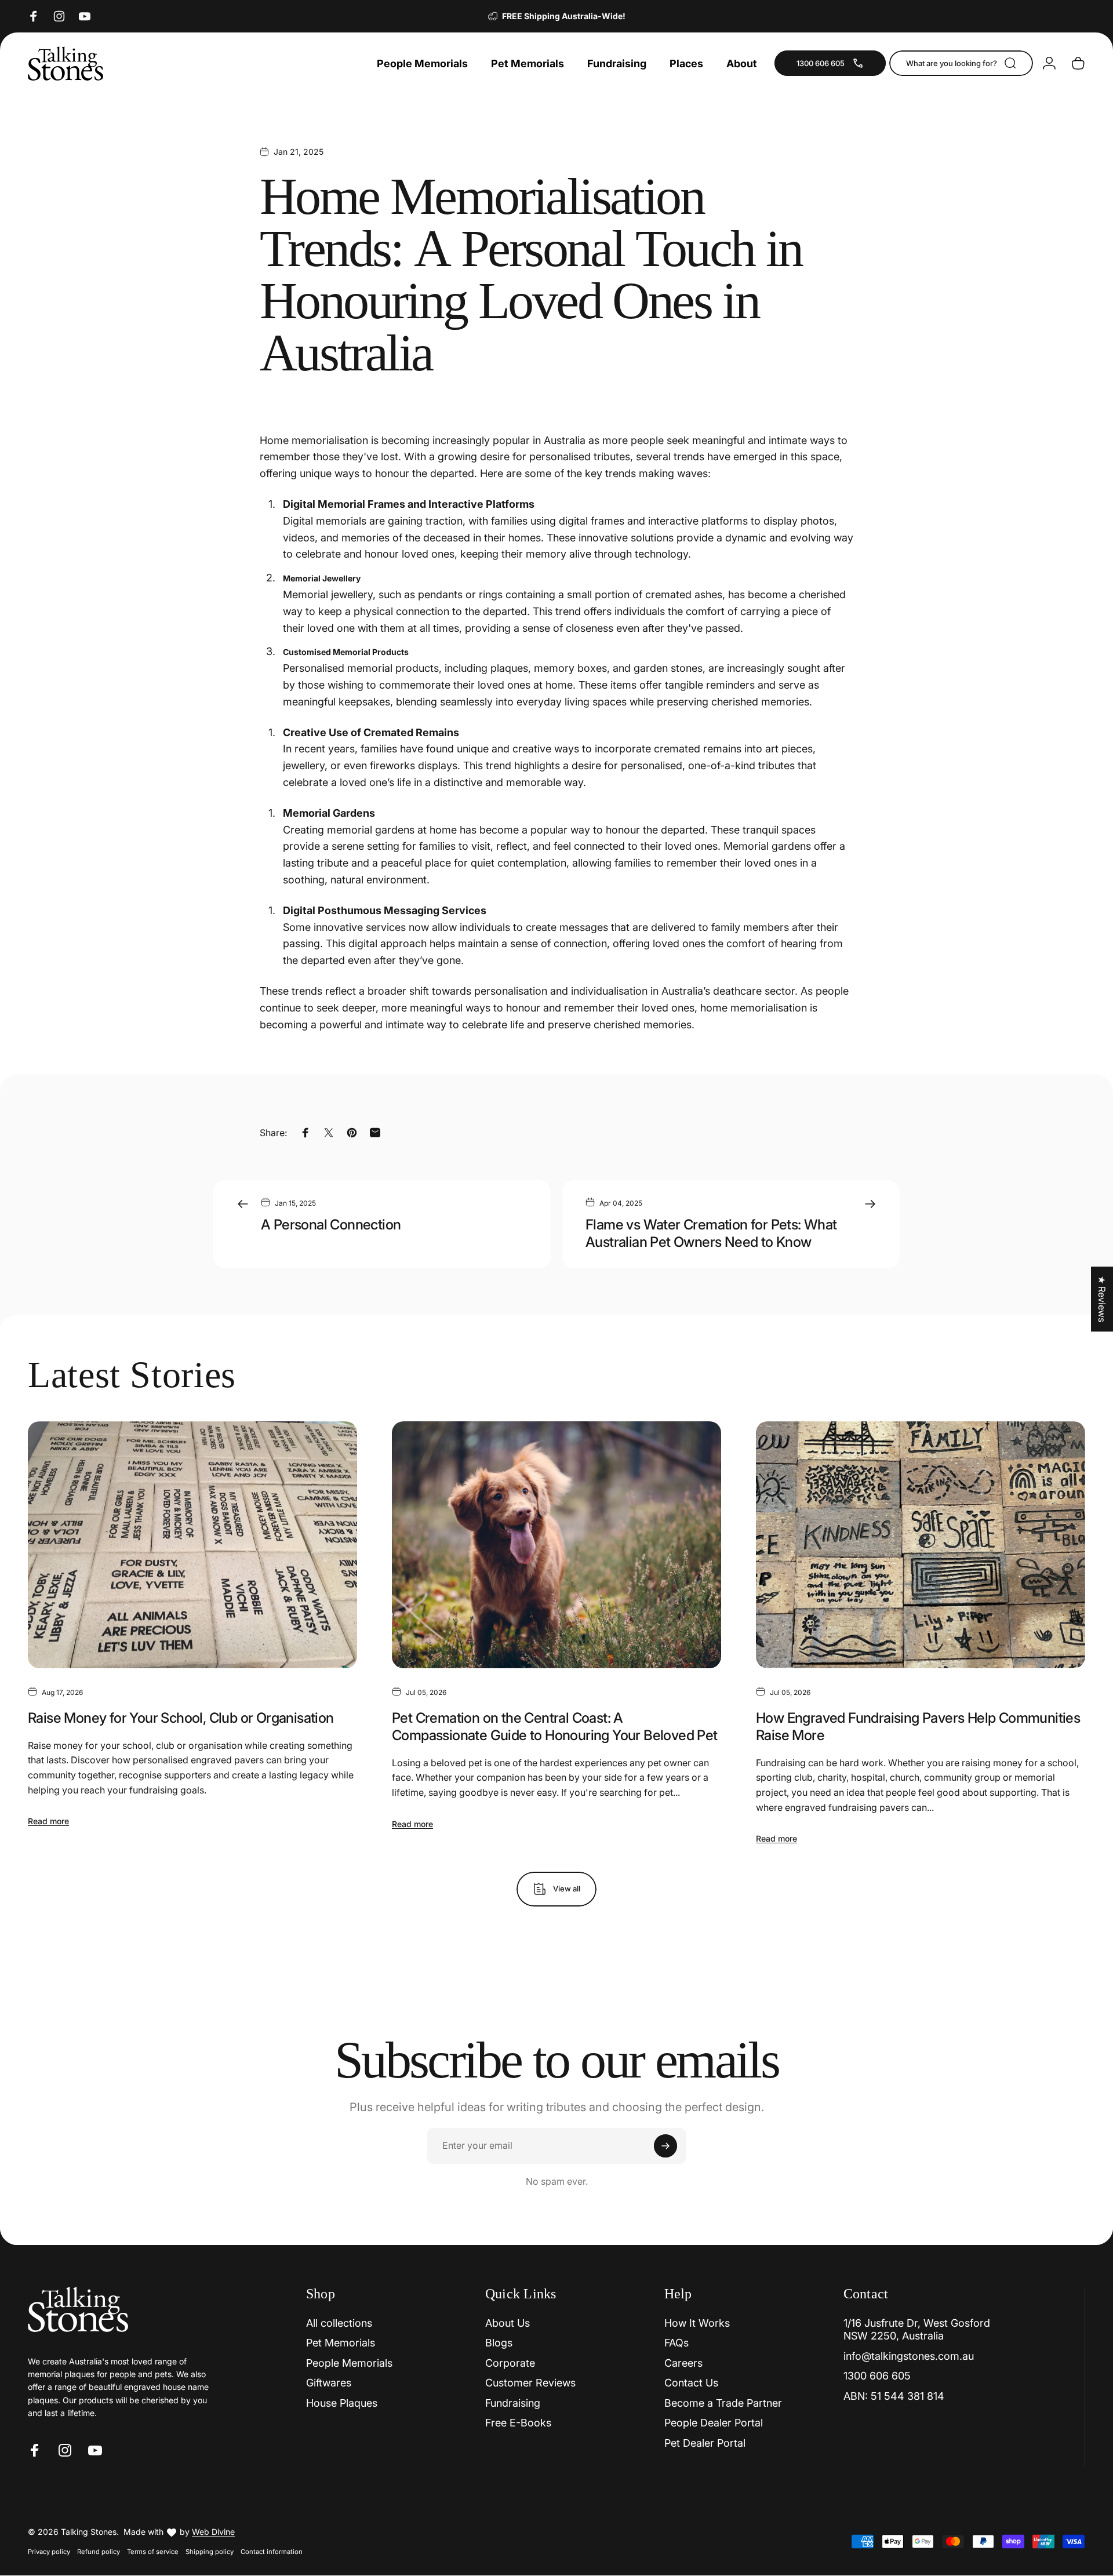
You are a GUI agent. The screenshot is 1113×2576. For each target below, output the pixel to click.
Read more (48, 1821)
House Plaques (342, 2403)
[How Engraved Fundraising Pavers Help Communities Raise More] (921, 1545)
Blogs (499, 2343)
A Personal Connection (331, 1225)
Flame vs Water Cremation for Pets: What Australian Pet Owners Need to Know (711, 1233)
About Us (508, 2323)
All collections (339, 2323)
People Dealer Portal (714, 2423)
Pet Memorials (341, 2343)
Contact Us (691, 2383)
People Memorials (349, 2363)
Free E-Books (518, 2423)
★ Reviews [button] (1102, 1299)
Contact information (272, 2552)
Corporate (510, 2363)
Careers (683, 2363)
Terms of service (153, 2552)
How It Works (697, 2323)
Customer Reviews (530, 2383)
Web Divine (213, 2532)
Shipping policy (210, 2552)
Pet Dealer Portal (705, 2443)
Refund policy (99, 2552)
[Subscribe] (665, 2146)
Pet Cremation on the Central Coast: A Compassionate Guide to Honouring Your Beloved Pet (555, 1727)
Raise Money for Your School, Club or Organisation (181, 1718)
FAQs (676, 2343)
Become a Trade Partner (723, 2403)
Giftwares (329, 2383)
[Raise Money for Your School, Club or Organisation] (192, 1545)
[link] (830, 63)
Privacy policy (49, 2552)
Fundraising (513, 2403)
